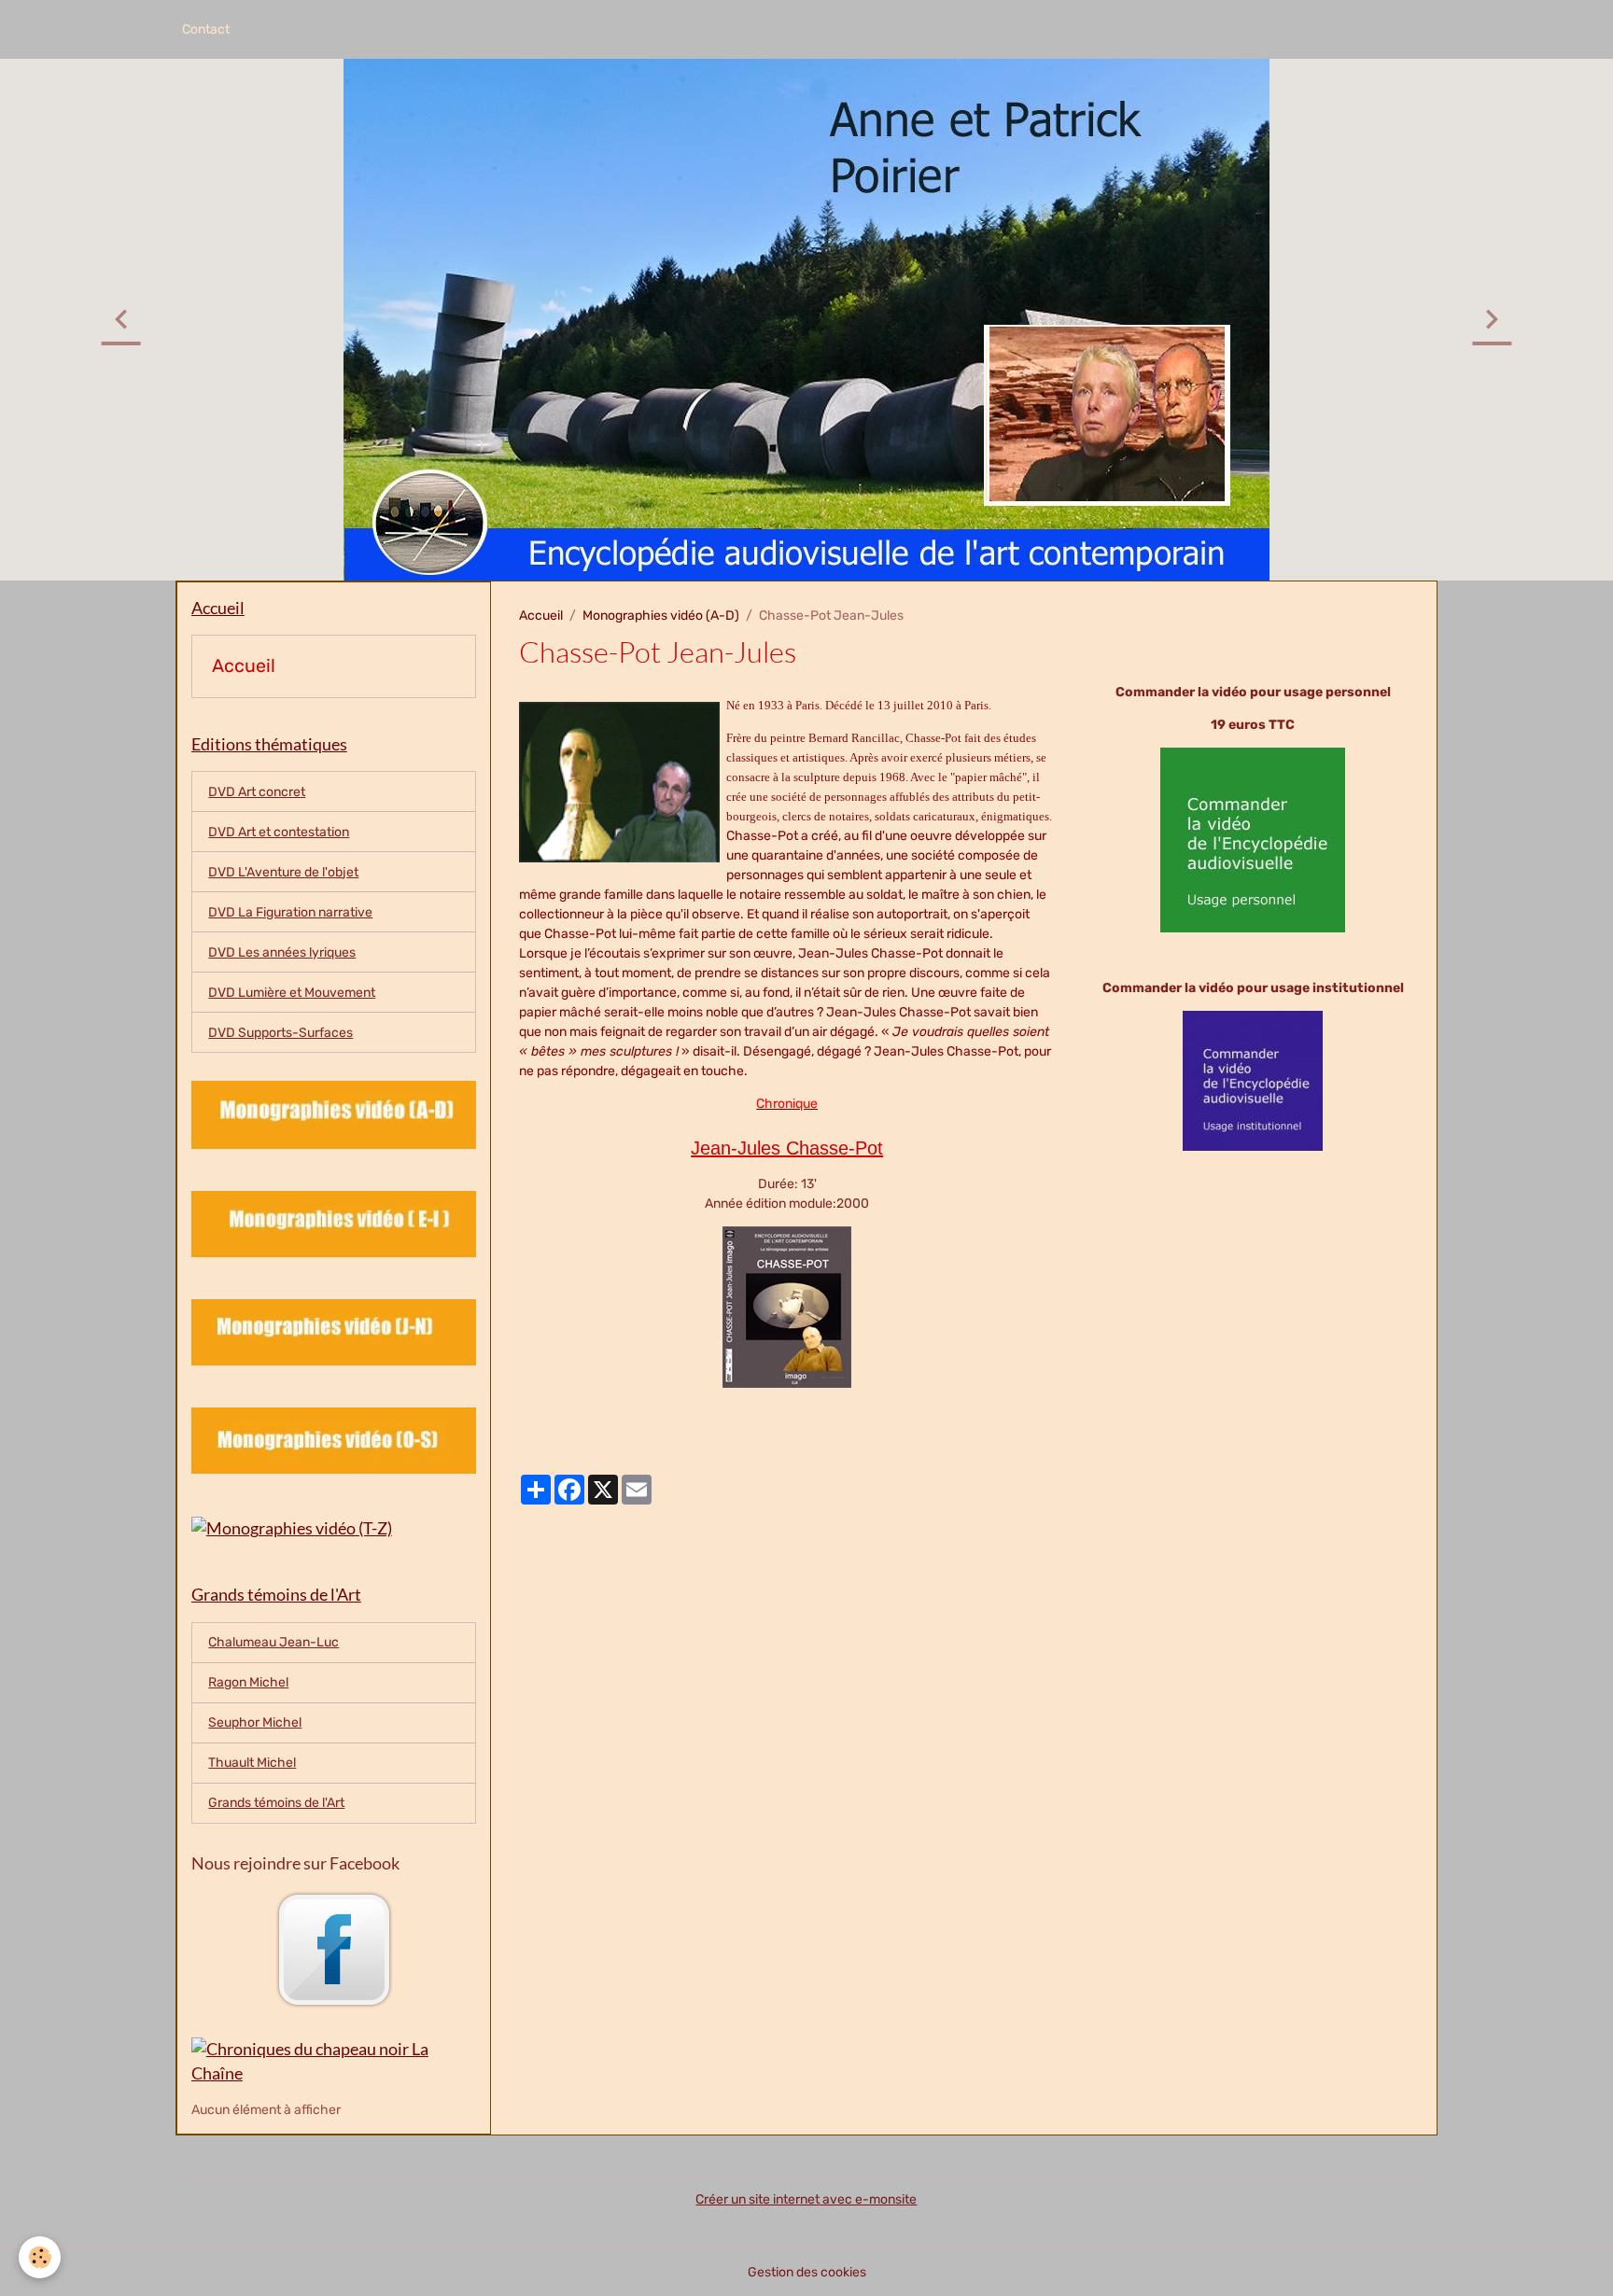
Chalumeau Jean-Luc (274, 1642)
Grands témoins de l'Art (276, 1803)
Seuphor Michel (255, 1722)
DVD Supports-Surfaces (281, 1033)
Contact (206, 29)
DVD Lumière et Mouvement (292, 993)
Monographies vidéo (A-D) (661, 616)
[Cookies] (40, 2257)
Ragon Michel (248, 1682)
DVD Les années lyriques (282, 952)
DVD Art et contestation (279, 832)
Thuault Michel (252, 1763)
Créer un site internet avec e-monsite (806, 2199)
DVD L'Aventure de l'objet (283, 872)
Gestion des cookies (807, 2272)
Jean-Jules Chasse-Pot (787, 1148)
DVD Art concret (257, 792)
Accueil (541, 616)
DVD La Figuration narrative (290, 912)
